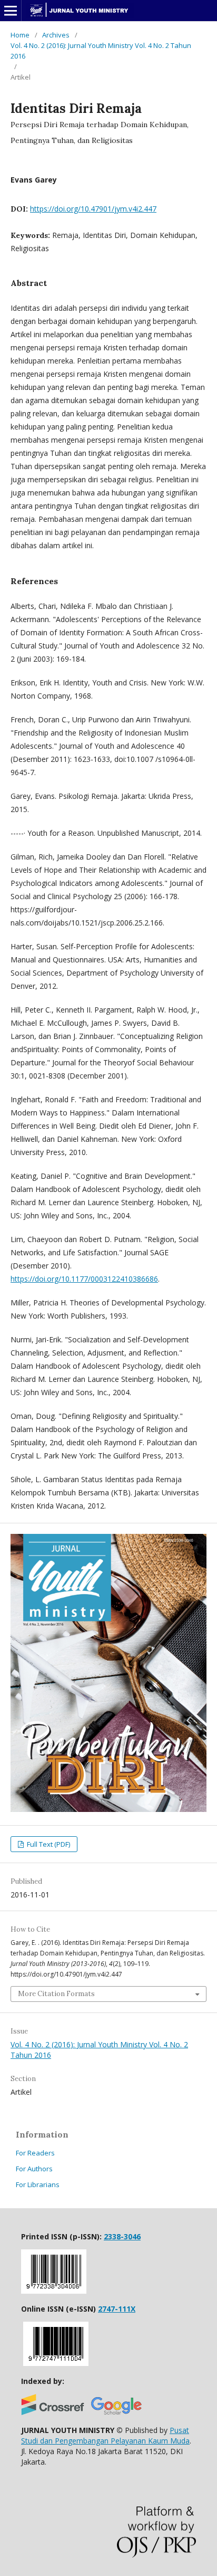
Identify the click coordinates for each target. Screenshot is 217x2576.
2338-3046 (122, 2236)
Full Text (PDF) (48, 1844)
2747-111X (117, 2309)
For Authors (34, 2169)
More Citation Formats (56, 1994)
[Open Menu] (11, 11)
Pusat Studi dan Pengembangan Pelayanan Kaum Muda (105, 2435)
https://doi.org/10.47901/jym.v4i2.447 (93, 209)
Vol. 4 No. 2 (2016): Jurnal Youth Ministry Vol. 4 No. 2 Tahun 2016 (101, 51)
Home (20, 35)
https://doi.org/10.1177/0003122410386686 (84, 1279)
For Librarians (38, 2184)
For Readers (35, 2153)
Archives (56, 35)
